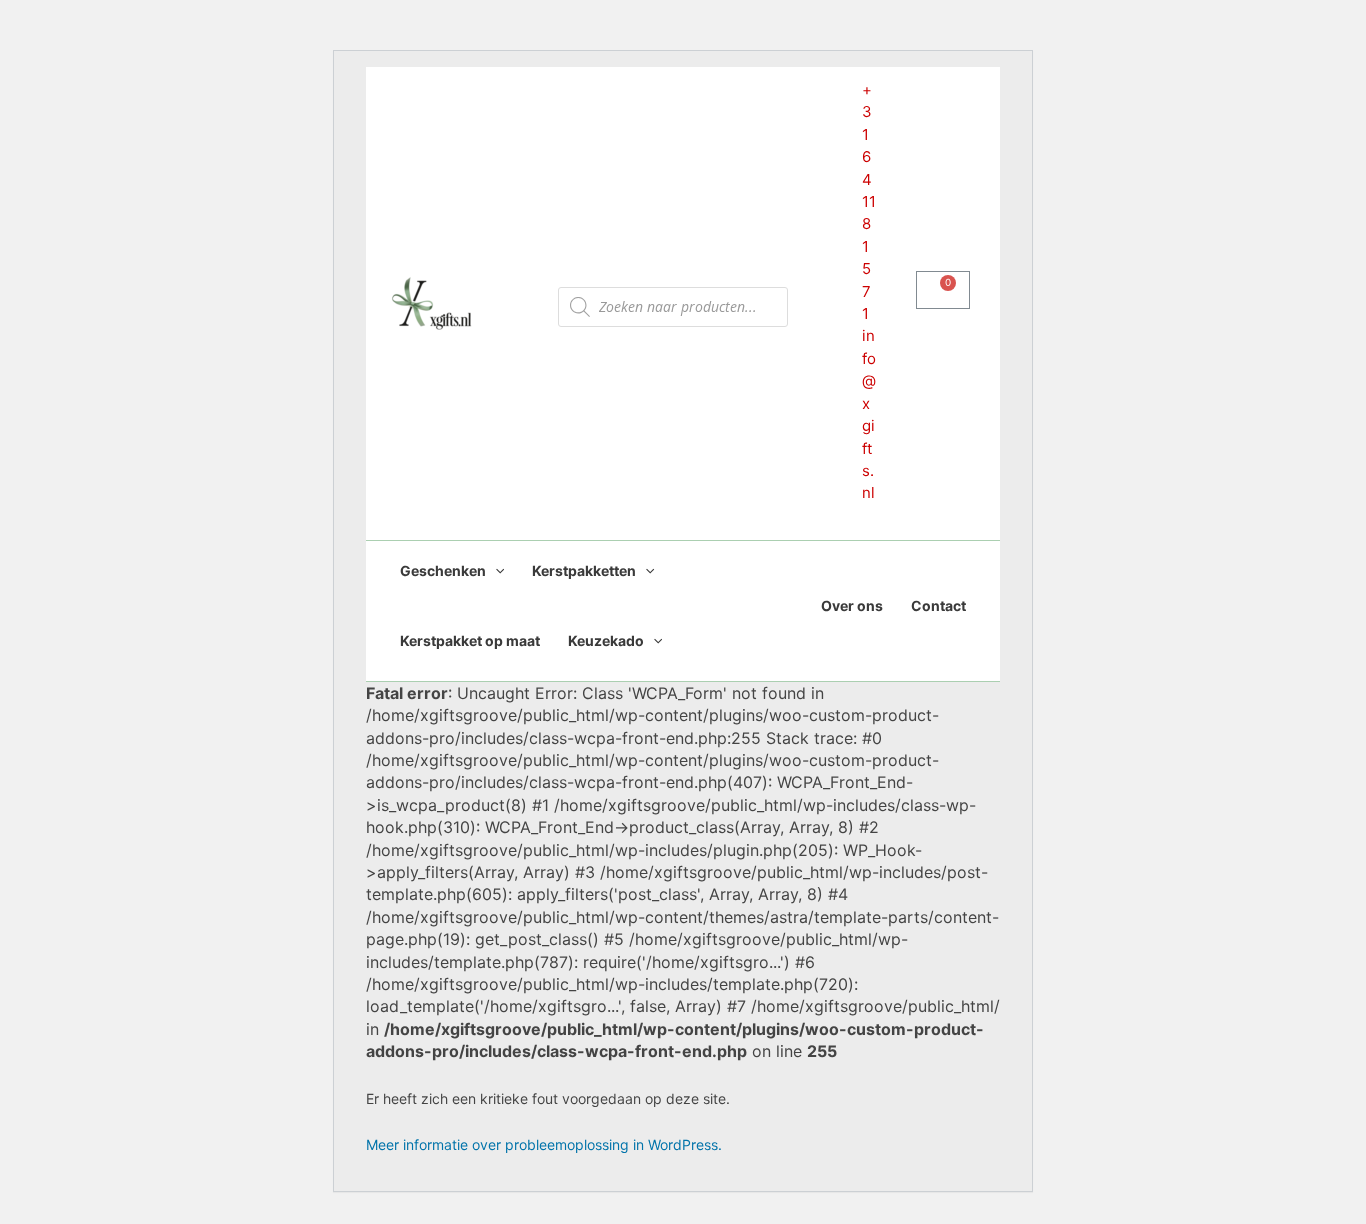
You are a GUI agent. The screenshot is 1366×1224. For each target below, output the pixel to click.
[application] (495, 571)
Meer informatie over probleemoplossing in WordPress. (544, 1144)
